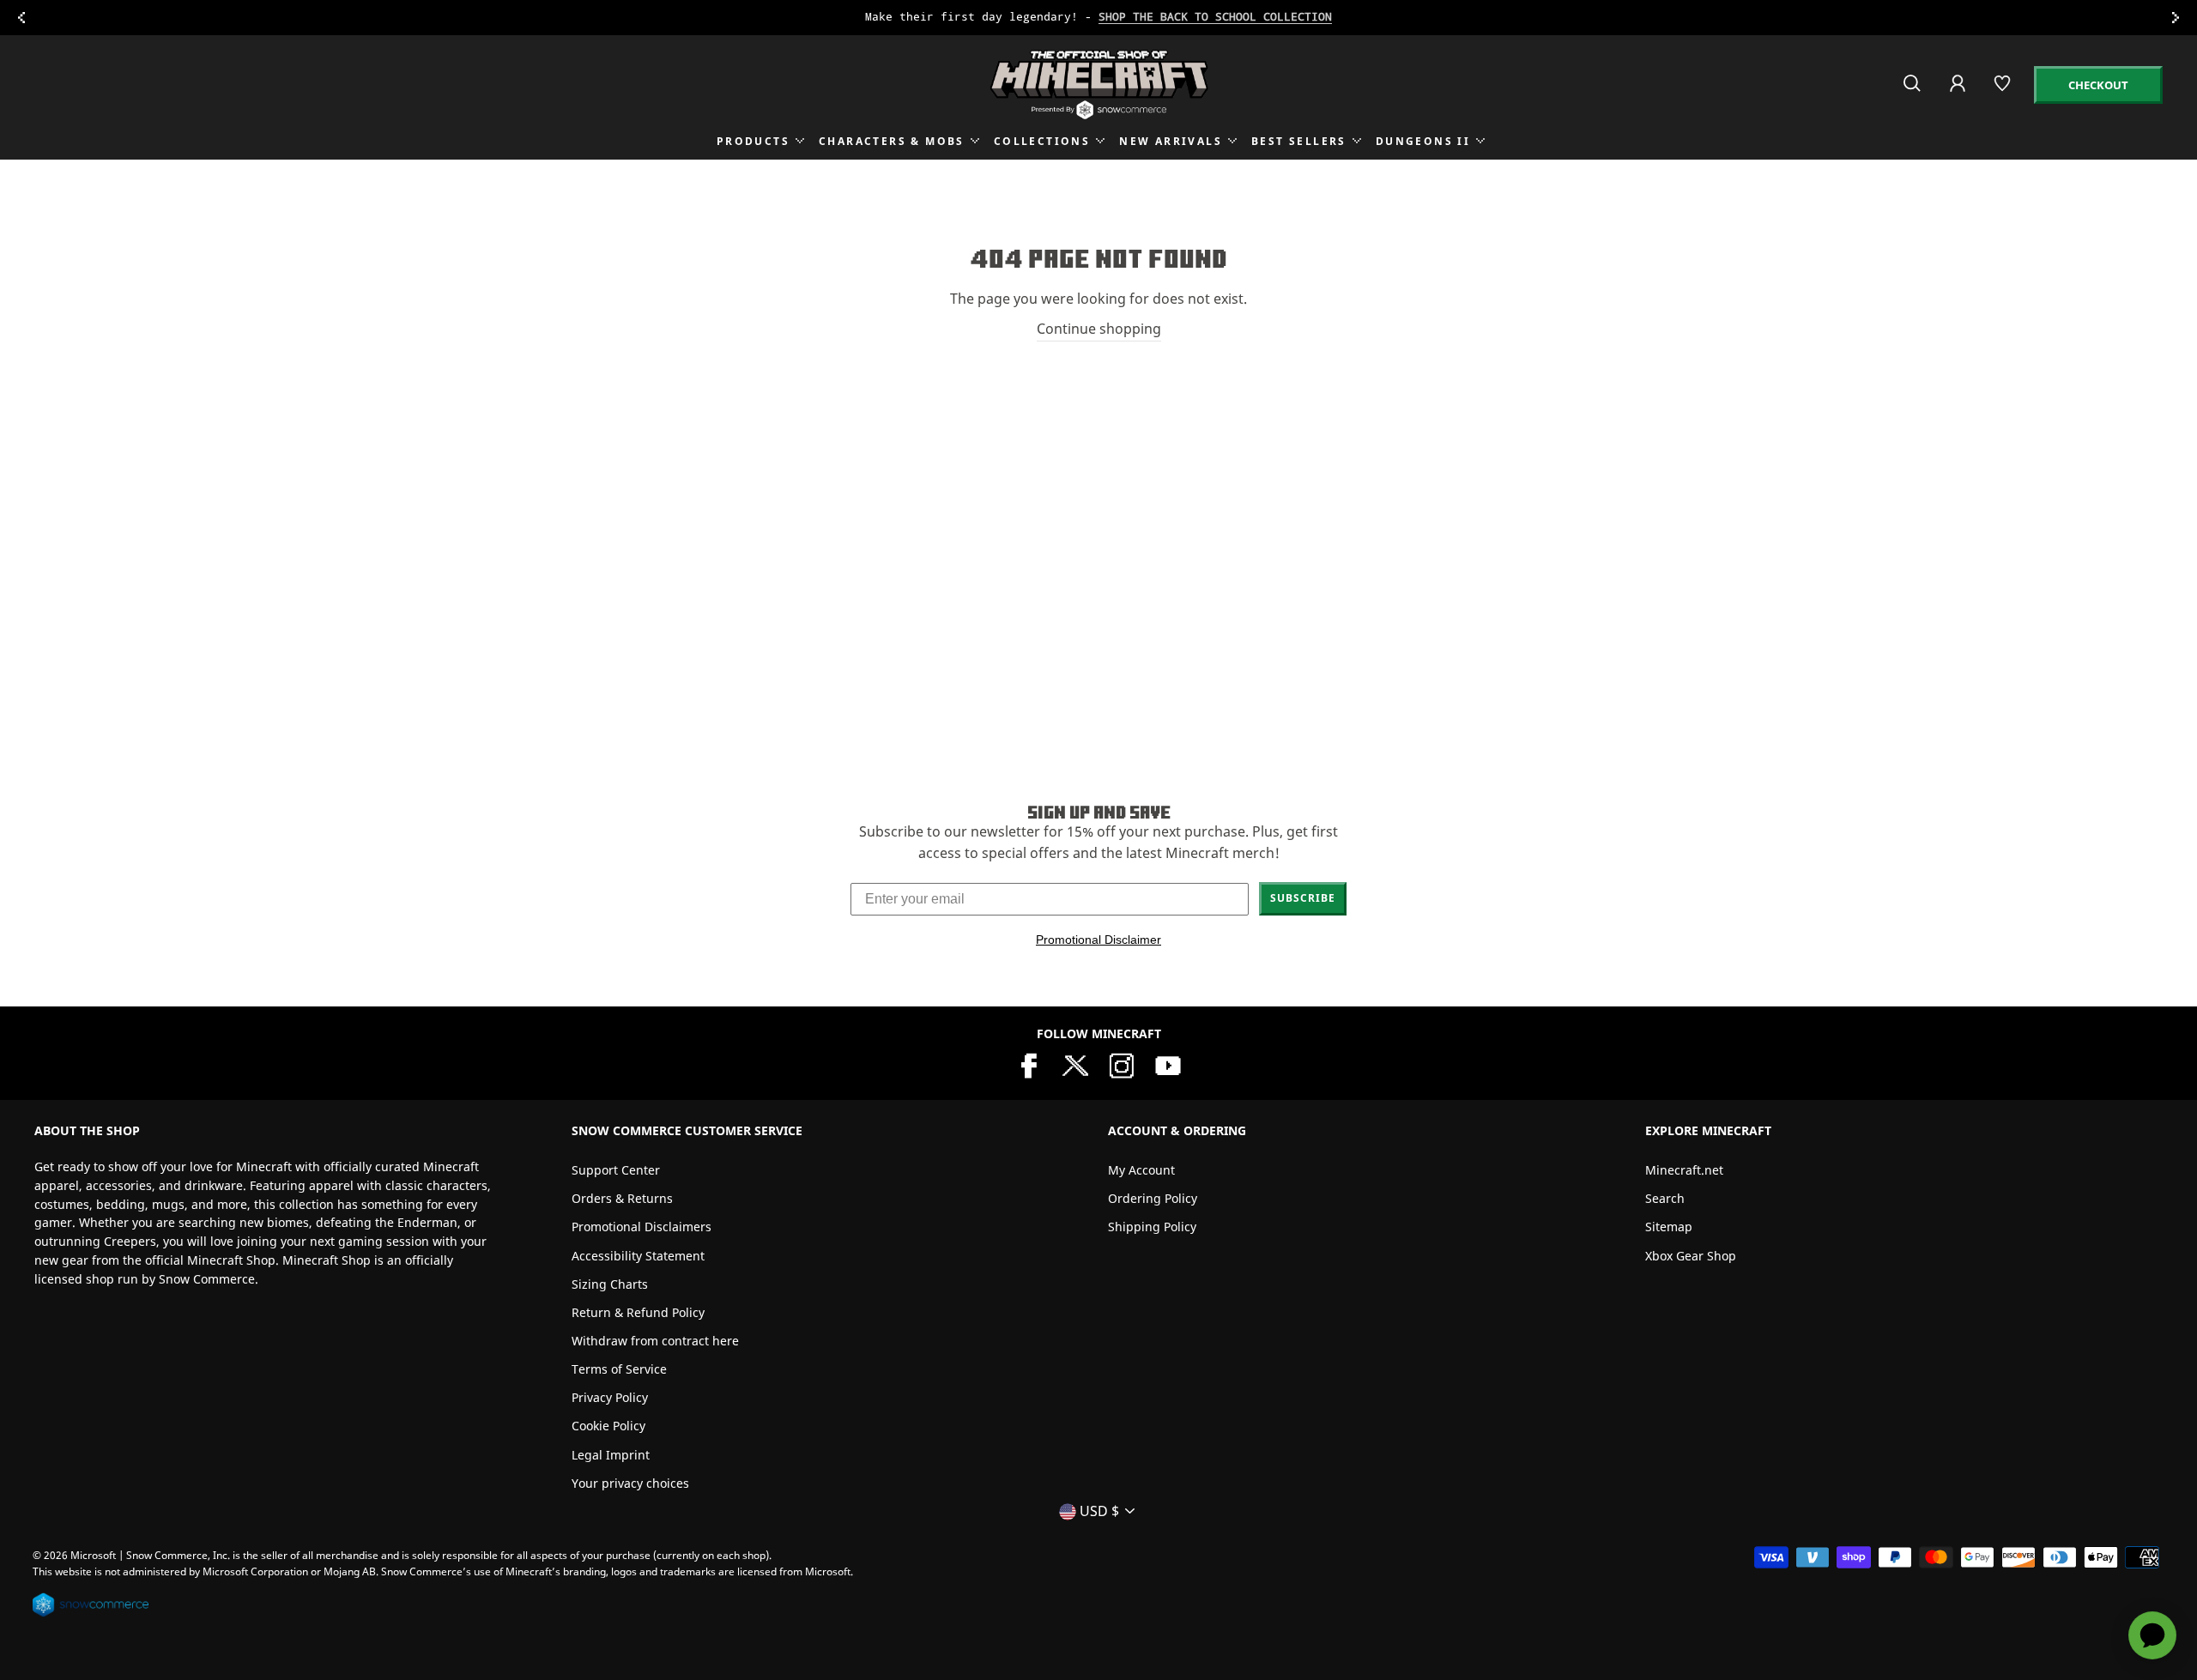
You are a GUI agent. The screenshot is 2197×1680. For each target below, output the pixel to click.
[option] (1098, 18)
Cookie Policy (608, 1426)
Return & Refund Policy (638, 1312)
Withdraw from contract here (655, 1341)
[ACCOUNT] (1959, 95)
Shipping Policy (1152, 1227)
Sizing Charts (610, 1284)
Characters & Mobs (892, 141)
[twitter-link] (1075, 1064)
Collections (1042, 141)
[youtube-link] (1168, 1064)
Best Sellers (1299, 141)
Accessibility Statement (638, 1256)
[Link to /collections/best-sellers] (1098, 18)
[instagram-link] (1122, 1064)
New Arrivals (1171, 141)
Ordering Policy (1153, 1198)
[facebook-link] (1029, 1064)
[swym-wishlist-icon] (2003, 91)
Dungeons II (1423, 141)
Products (753, 141)
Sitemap (1669, 1227)
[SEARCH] (1913, 91)
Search (1665, 1198)
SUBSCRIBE (1303, 898)
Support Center (616, 1170)
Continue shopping (1099, 329)
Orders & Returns (622, 1198)
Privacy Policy (610, 1397)
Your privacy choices (630, 1483)
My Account (1141, 1170)
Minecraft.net (1684, 1170)
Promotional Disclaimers (642, 1227)
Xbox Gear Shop (1691, 1256)
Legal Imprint (611, 1455)
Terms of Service (619, 1369)
